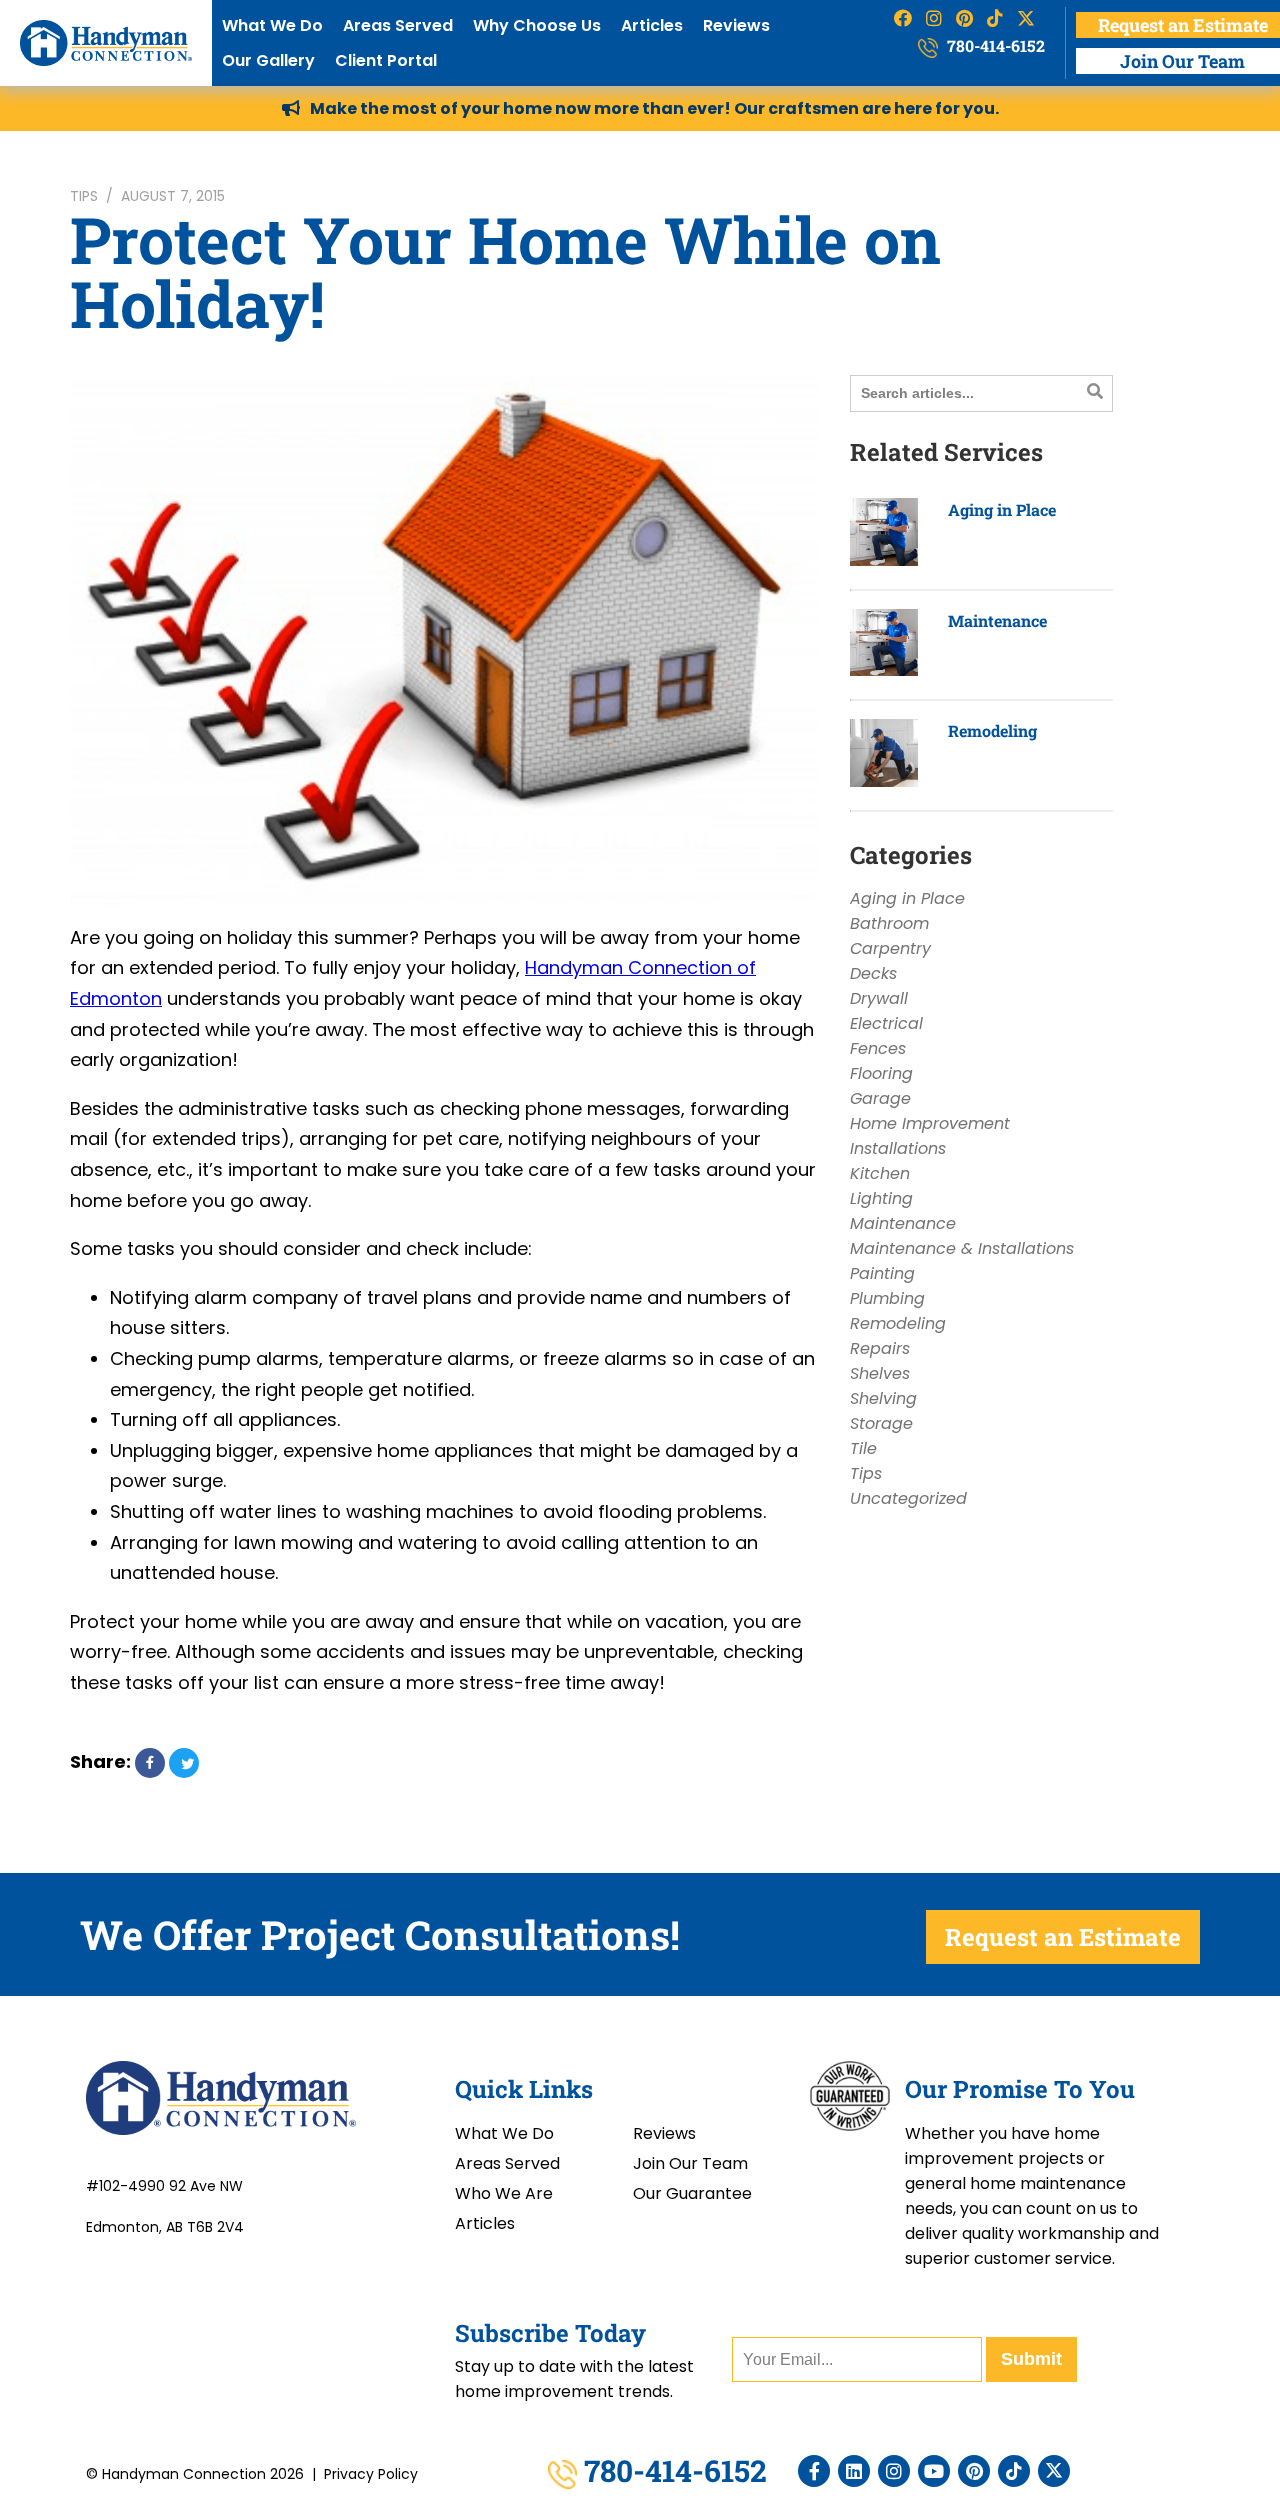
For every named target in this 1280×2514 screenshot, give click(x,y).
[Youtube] (934, 2471)
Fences (878, 1048)
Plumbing (887, 1298)
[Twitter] (1054, 2471)
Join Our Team (690, 2163)
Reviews (736, 25)
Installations (898, 1148)
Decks (873, 973)
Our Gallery (268, 60)
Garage (880, 1098)
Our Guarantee (692, 2193)
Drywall (879, 998)
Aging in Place (1002, 509)
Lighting (881, 1198)
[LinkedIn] (854, 2471)
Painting (882, 1273)
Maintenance (997, 620)
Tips (84, 196)
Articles (652, 25)
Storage (881, 1423)
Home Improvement (930, 1123)
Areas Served (398, 25)
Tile (863, 1448)
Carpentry (890, 948)
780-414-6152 (994, 45)
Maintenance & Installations (962, 1248)
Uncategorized (908, 1498)
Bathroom (889, 923)
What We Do (272, 25)
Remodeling (992, 730)
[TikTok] (1014, 2471)
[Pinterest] (974, 2471)
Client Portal (386, 60)
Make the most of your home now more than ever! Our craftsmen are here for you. (654, 108)
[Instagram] (894, 2471)
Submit (1031, 2359)
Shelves (880, 1373)
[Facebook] (814, 2471)
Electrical (886, 1023)
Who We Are (504, 2193)
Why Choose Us (537, 25)
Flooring (881, 1073)
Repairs (880, 1348)
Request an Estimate (1063, 1937)
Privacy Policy (371, 2474)
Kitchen (880, 1173)
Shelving (883, 1398)
